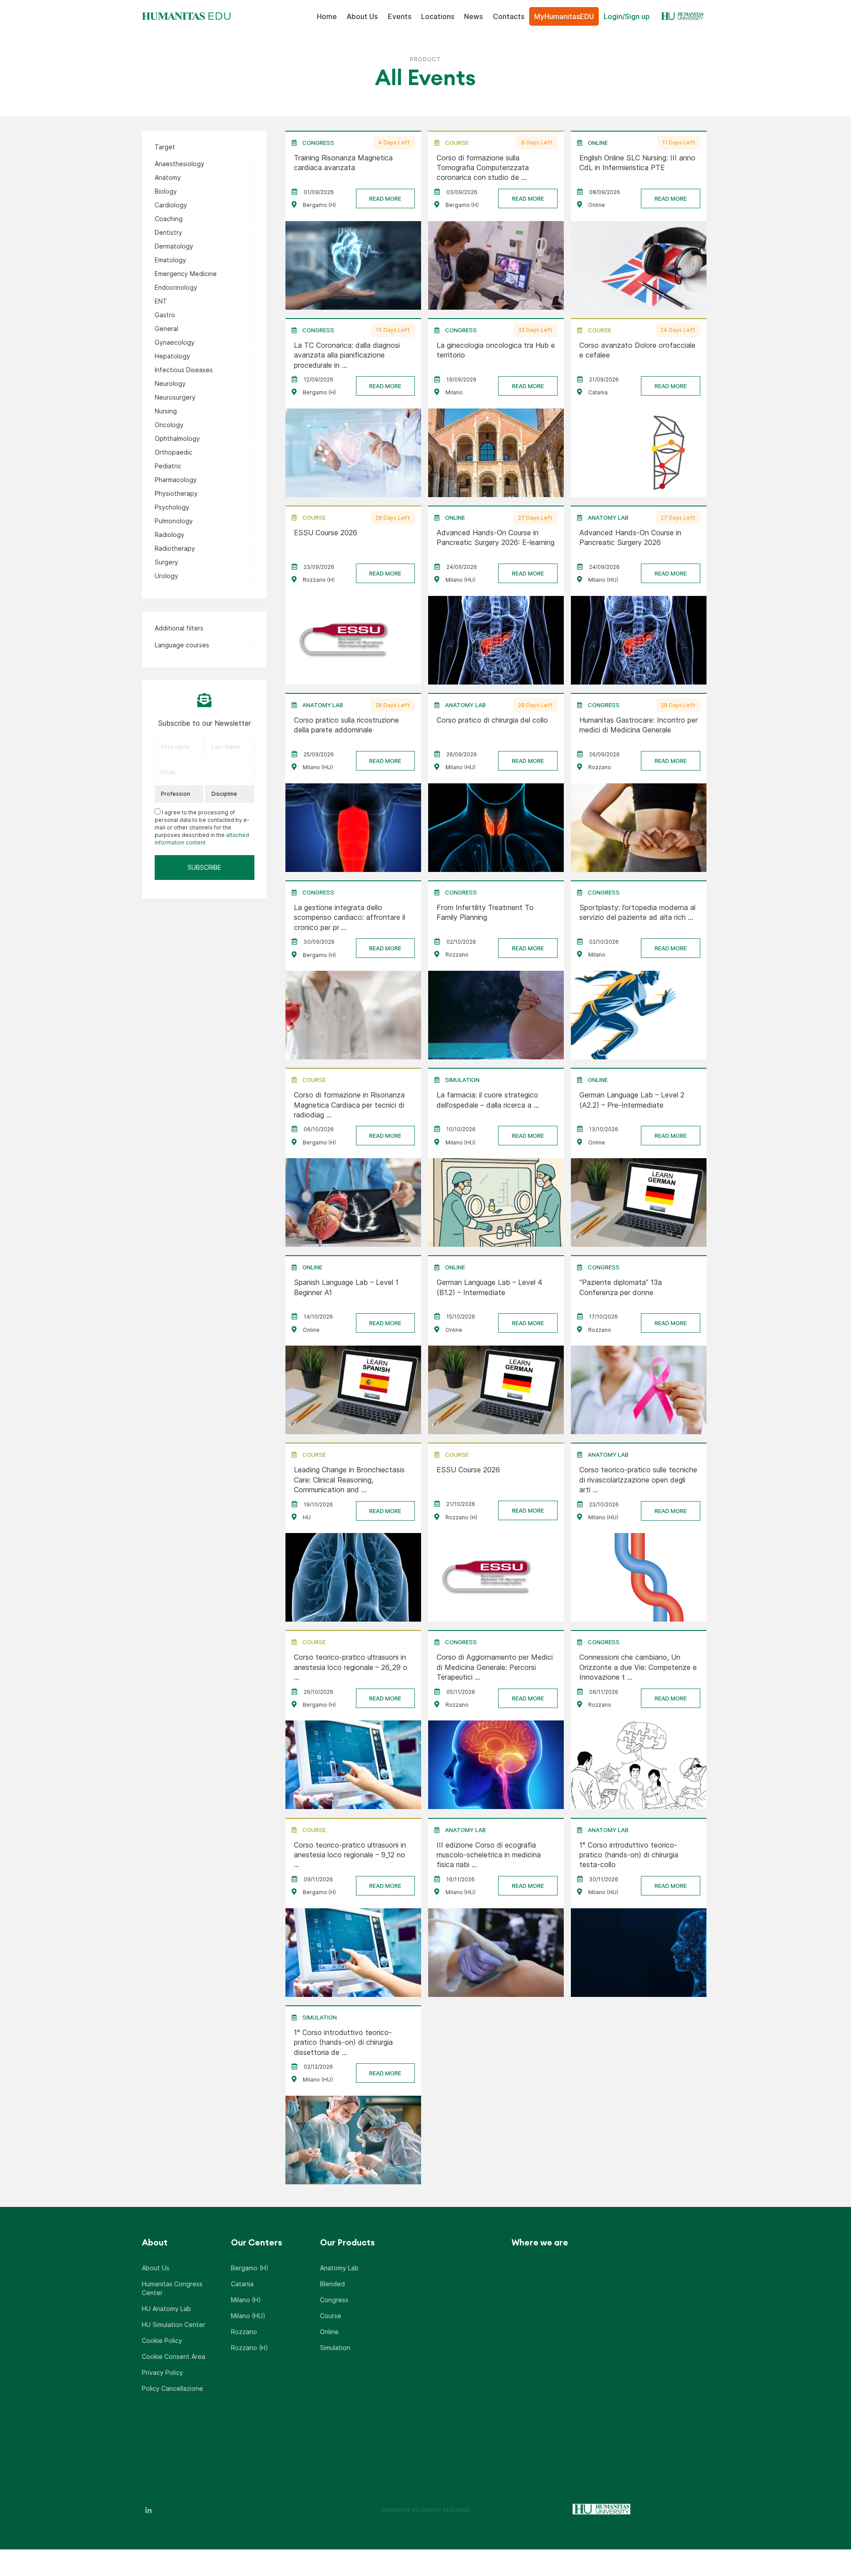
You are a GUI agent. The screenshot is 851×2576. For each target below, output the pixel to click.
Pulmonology (174, 521)
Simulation (335, 2348)
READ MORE (385, 198)
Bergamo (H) (250, 2268)
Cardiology (171, 205)
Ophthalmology (177, 438)
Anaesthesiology (180, 164)
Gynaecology (175, 342)
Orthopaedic (174, 452)
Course (331, 2316)
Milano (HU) (248, 2316)
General (166, 329)
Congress (334, 2300)
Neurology (170, 383)
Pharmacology (176, 480)
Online (329, 2332)
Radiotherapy (175, 548)
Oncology (169, 425)
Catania (242, 2284)
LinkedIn (148, 2510)
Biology (166, 191)
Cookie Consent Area (174, 2356)
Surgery (166, 562)
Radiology (170, 535)
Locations (438, 16)
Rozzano (244, 2332)
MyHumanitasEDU (564, 16)
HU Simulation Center (174, 2325)
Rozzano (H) (250, 2348)
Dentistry (168, 232)
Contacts (509, 16)
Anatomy (168, 177)
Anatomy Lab (339, 2268)
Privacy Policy (162, 2372)
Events (400, 16)
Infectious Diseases (184, 370)
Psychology (172, 507)
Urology (166, 576)
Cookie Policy (162, 2341)
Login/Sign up (627, 16)
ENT (161, 301)
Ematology (170, 260)
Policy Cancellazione (172, 2388)
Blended (332, 2284)
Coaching (169, 219)
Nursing (166, 411)
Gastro (165, 315)
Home (327, 16)
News (473, 16)
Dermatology (174, 246)
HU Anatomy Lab (166, 2309)
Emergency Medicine (186, 274)
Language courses (182, 645)
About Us (362, 16)
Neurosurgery (175, 397)
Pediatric (168, 466)
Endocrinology (176, 287)
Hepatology (172, 356)
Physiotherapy (176, 493)
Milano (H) (246, 2300)
